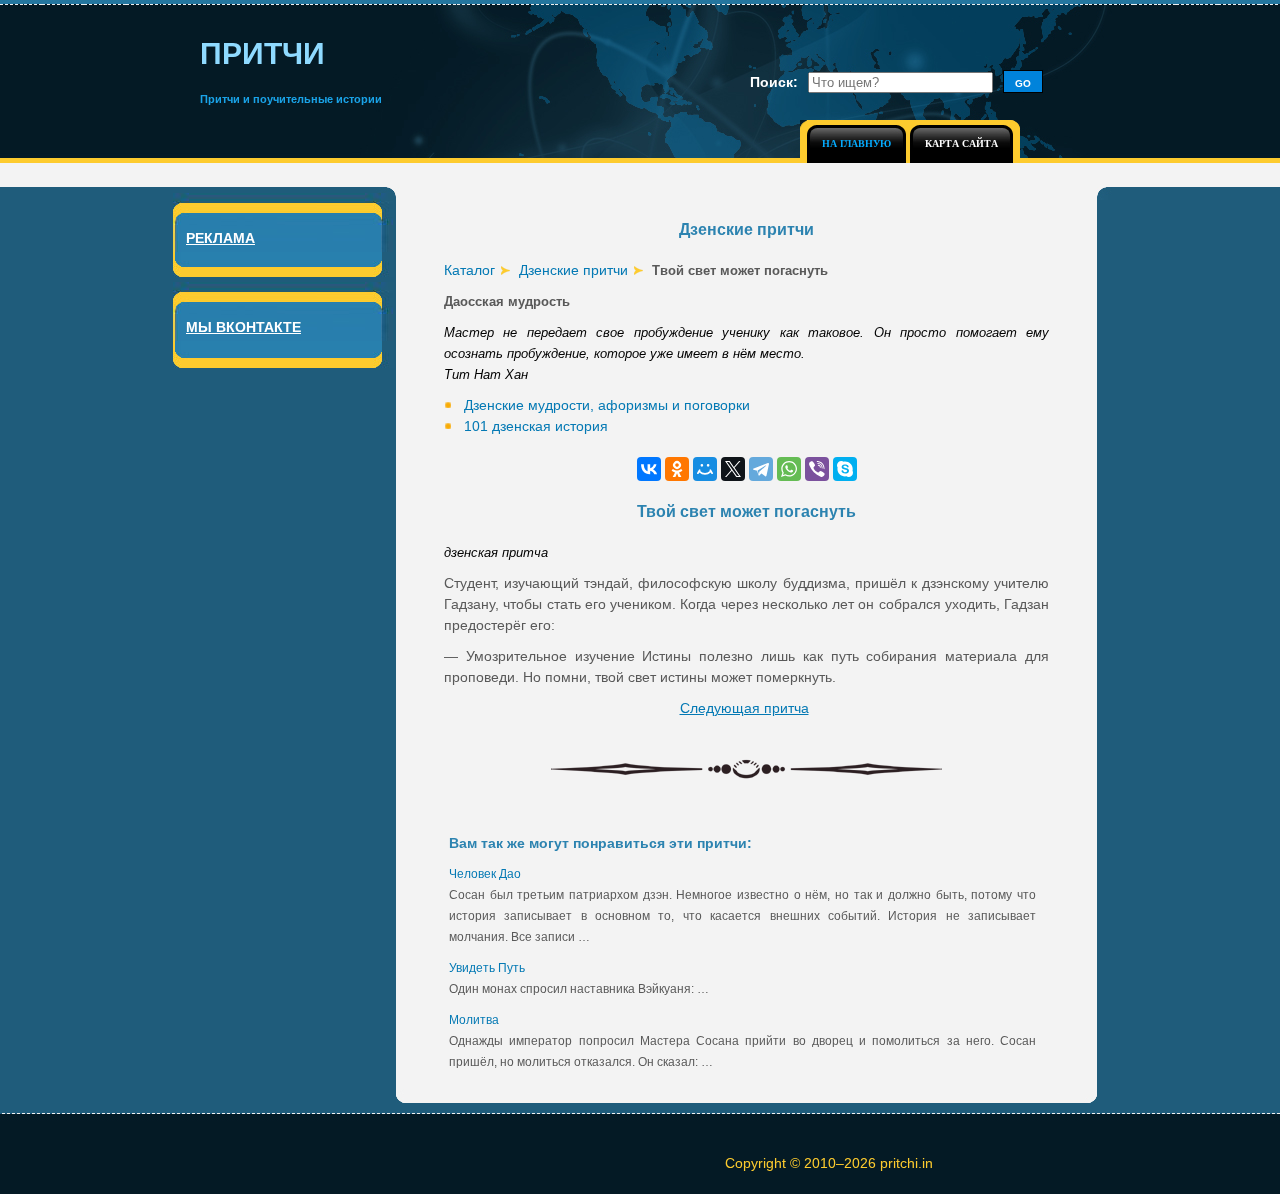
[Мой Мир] (705, 469)
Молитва (474, 1020)
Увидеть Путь (487, 968)
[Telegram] (761, 469)
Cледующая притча (744, 708)
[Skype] (845, 469)
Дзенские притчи (573, 270)
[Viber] (817, 469)
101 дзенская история (536, 426)
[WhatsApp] (789, 469)
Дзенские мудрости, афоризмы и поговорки (607, 405)
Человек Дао (485, 874)
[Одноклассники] (677, 469)
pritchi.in (906, 1163)
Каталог (469, 270)
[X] (733, 469)
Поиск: (774, 82)
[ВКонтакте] (649, 469)
